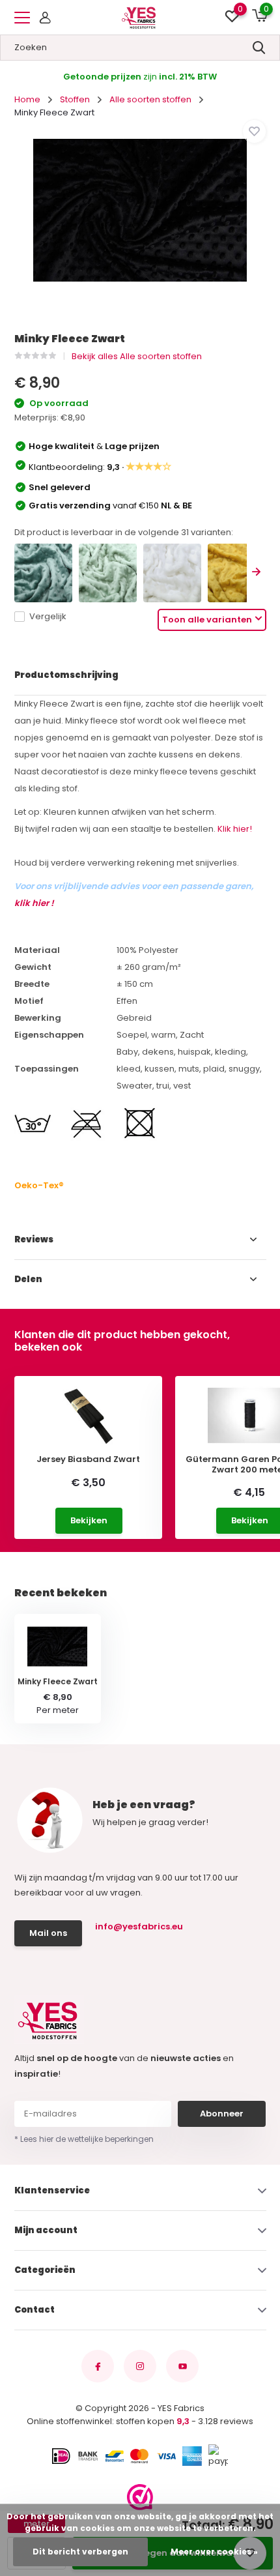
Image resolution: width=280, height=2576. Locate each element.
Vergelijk (48, 616)
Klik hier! (235, 829)
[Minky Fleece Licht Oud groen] (108, 573)
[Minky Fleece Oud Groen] (43, 573)
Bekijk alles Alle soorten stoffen (137, 356)
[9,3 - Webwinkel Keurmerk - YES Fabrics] (140, 2497)
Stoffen (75, 99)
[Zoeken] (259, 48)
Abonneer (222, 2114)
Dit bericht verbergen (80, 2552)
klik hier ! (34, 903)
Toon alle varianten (207, 620)
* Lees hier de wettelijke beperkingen (84, 2139)
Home (27, 99)
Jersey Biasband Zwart (88, 1459)
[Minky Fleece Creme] (172, 573)
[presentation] (257, 573)
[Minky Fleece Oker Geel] (237, 573)
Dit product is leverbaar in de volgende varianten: (124, 532)
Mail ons (48, 1933)
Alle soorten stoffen (150, 99)
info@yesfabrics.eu (139, 1926)
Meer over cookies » (214, 2552)
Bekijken (89, 1520)
